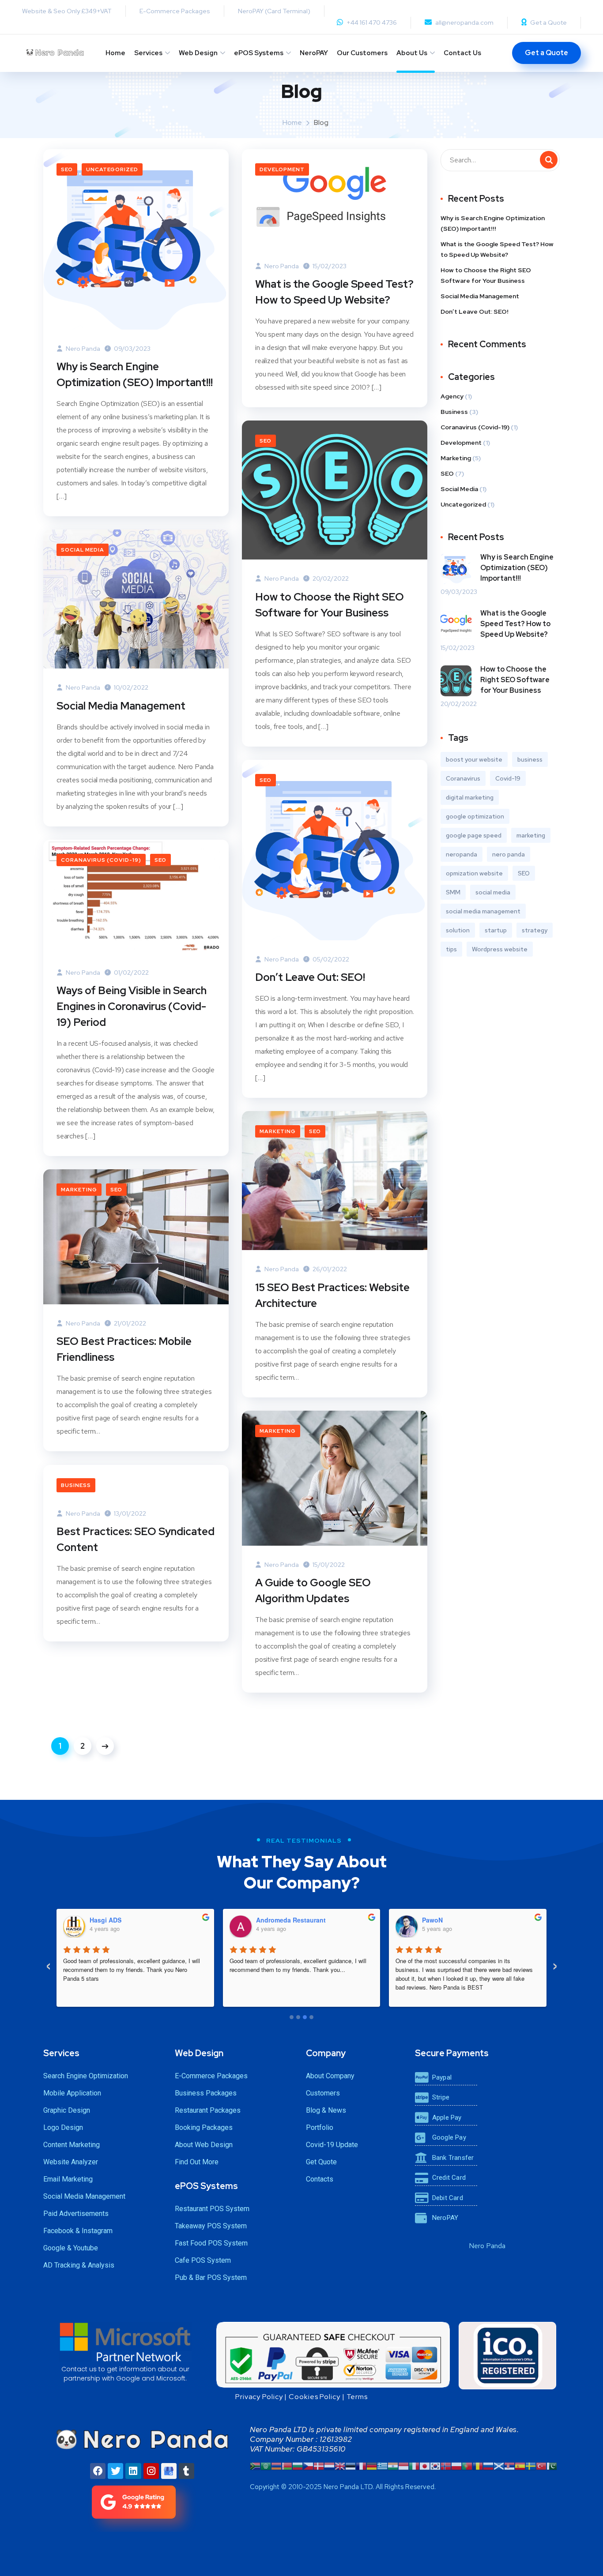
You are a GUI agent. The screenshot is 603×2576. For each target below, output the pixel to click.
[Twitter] (115, 2471)
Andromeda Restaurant (291, 1920)
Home (115, 53)
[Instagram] (151, 2471)
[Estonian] (350, 2465)
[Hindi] (393, 2465)
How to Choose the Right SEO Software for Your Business (330, 605)
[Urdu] (552, 2465)
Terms (357, 2397)
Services (148, 53)
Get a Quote (548, 23)
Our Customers (362, 53)
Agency (452, 396)
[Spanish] (520, 2465)
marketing (531, 835)
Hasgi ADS (106, 1920)
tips (451, 949)
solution (458, 930)
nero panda (509, 854)
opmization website (474, 873)
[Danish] (319, 2465)
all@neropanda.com (464, 23)
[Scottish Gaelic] (499, 2465)
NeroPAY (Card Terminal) (274, 11)
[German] (372, 2465)
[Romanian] (478, 2465)
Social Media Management (121, 706)
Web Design (198, 53)
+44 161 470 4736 (372, 23)
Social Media (83, 550)
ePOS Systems (259, 53)
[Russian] (488, 2465)
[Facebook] (98, 2471)
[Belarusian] (287, 2465)
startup (496, 930)
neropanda (462, 854)
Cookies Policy (315, 2397)
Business (76, 1485)
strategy (535, 930)
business (530, 759)
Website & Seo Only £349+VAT (67, 11)
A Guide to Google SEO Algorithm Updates (313, 1590)
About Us (412, 53)
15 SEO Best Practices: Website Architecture (332, 1295)
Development (282, 169)
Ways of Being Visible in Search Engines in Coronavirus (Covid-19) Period (132, 1006)
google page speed (474, 835)
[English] (340, 2465)
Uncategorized (112, 169)
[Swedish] (531, 2465)
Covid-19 (508, 778)
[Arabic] (266, 2465)
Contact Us (462, 53)
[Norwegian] (446, 2465)
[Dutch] (329, 2465)
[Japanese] (425, 2465)
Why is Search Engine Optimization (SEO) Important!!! (135, 374)
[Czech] (308, 2465)
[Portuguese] (467, 2465)
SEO (67, 169)
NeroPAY (314, 53)
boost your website (474, 759)
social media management (483, 911)
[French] (361, 2465)
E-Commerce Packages (175, 11)
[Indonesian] (403, 2465)
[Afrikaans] (255, 2465)
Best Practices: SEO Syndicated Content (136, 1539)
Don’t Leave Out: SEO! (310, 977)
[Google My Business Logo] (169, 2471)
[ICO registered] (507, 2356)
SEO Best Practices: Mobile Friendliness (124, 1349)
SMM (453, 892)
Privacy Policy (259, 2397)
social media (493, 892)
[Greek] (382, 2465)
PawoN (432, 1920)
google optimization (475, 816)
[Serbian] (509, 2465)
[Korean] (435, 2465)
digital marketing (470, 797)
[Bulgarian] (298, 2465)
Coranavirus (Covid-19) (101, 860)
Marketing (278, 1131)
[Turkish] (541, 2465)
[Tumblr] (187, 2471)
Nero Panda (82, 349)
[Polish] (456, 2465)
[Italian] (414, 2465)
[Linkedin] (133, 2471)
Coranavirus (463, 778)
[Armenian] (276, 2465)
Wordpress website (500, 949)
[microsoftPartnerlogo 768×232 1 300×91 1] (125, 2342)
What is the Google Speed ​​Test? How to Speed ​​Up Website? (334, 292)
